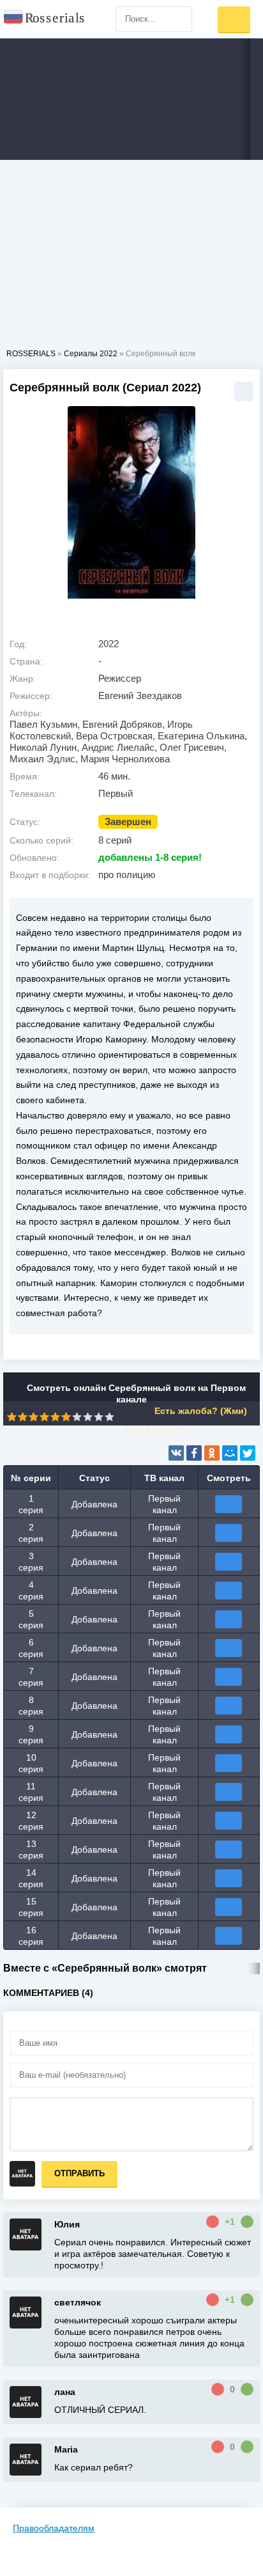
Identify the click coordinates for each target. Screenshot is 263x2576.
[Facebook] (194, 1453)
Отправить (79, 2173)
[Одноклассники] (212, 1453)
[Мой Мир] (230, 1453)
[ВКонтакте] (176, 1453)
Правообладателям (54, 2528)
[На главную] (45, 19)
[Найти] (179, 19)
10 (109, 1417)
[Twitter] (248, 1453)
